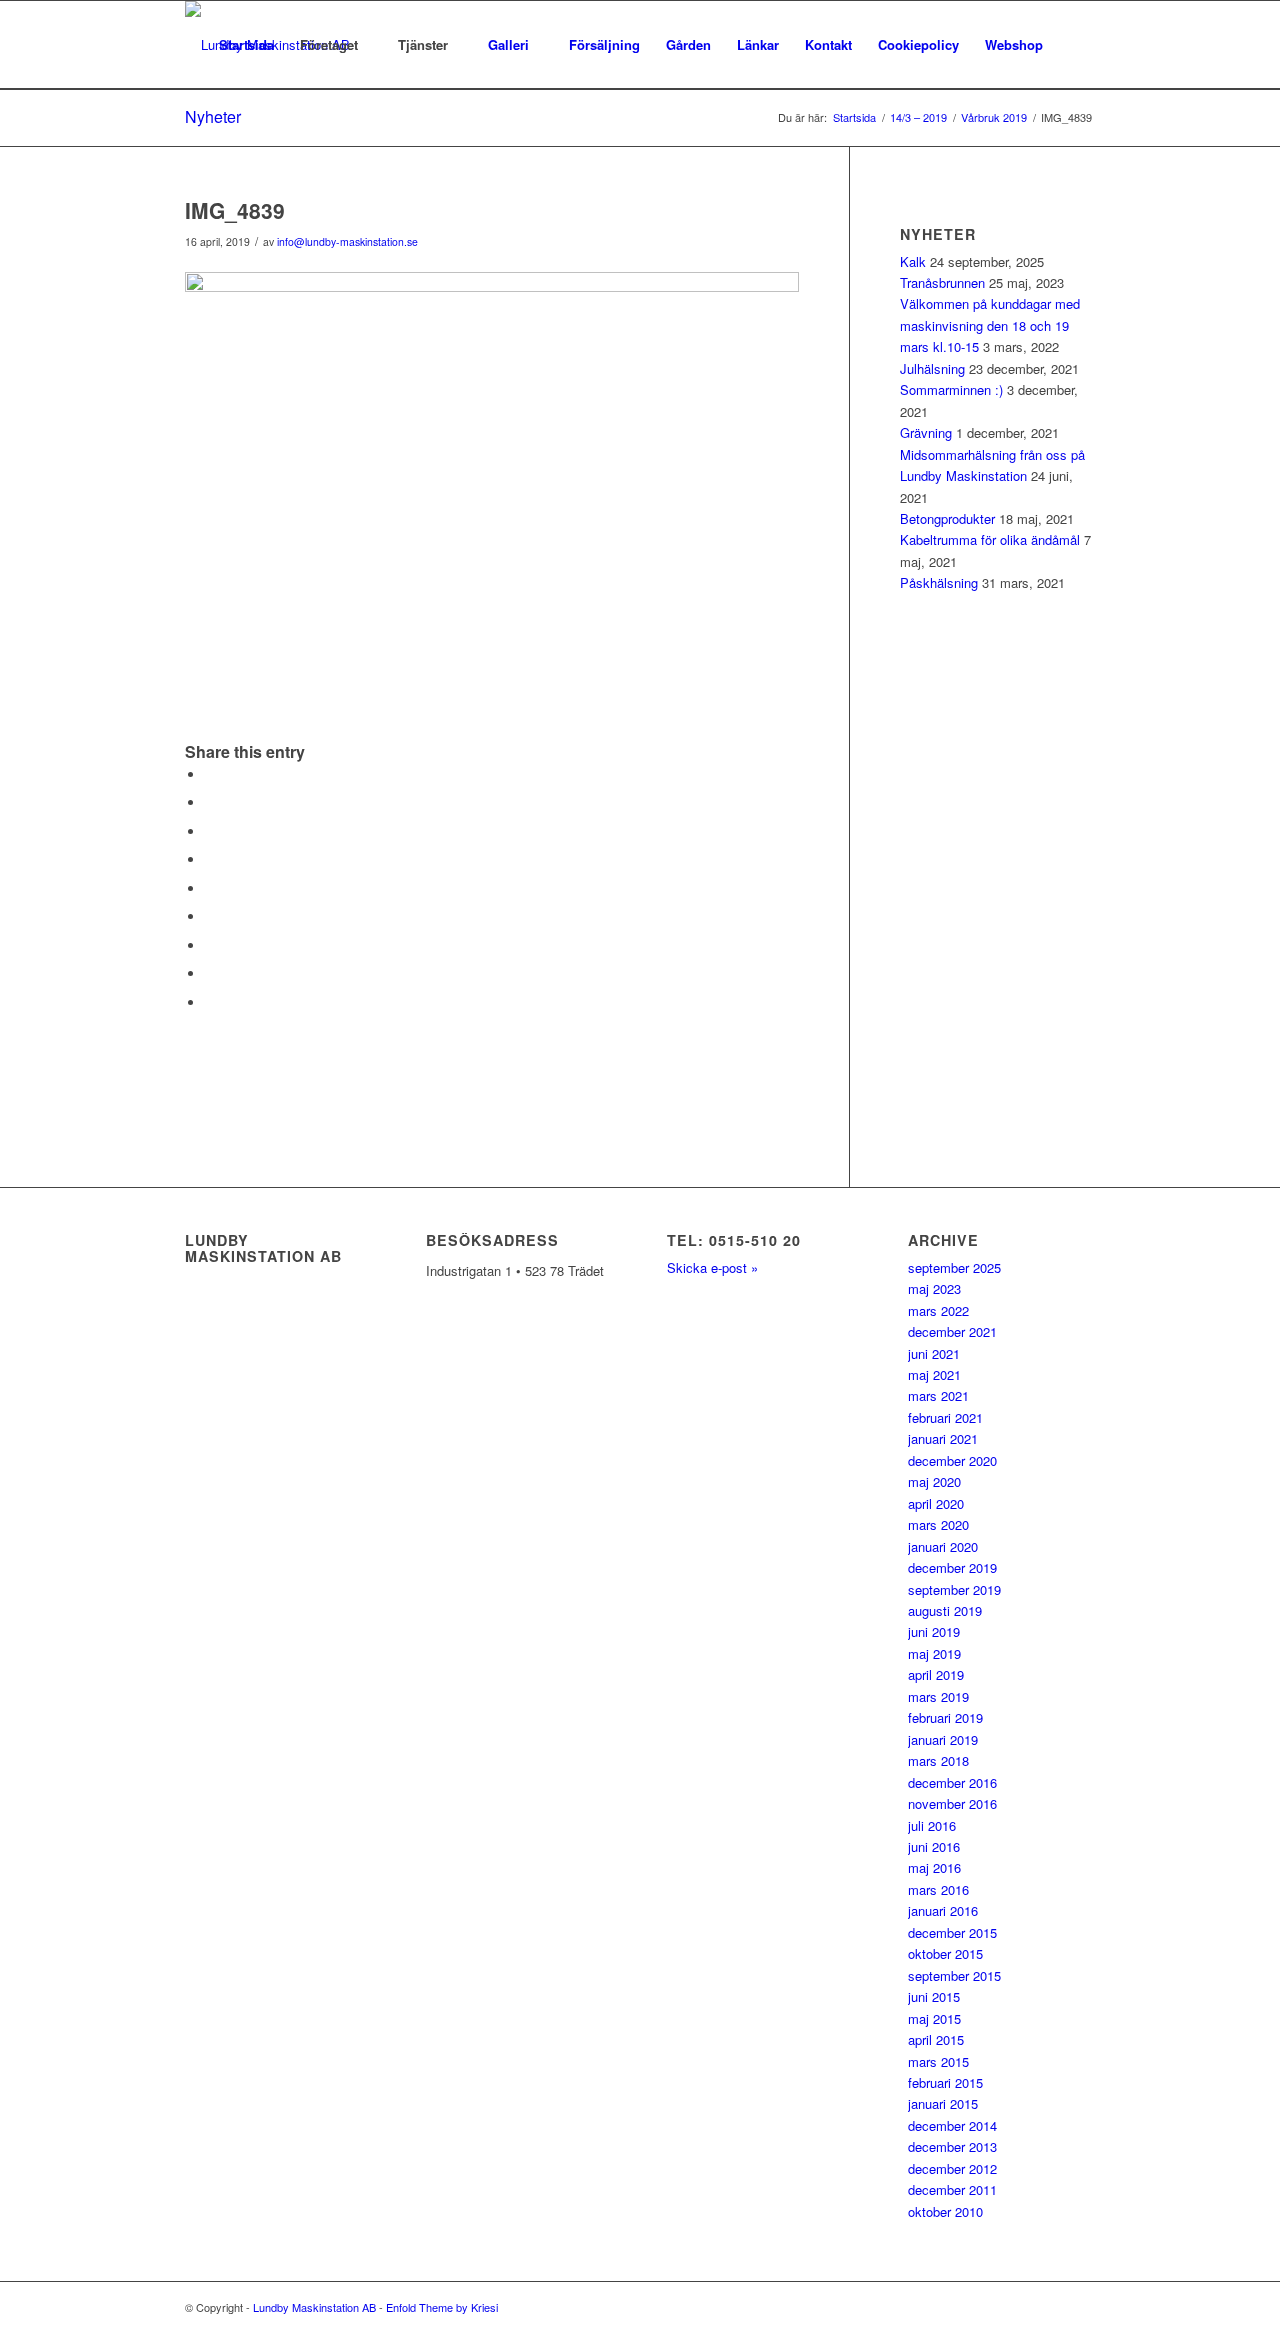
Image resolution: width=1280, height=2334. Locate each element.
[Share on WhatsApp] (210, 831)
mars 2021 (938, 1395)
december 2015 (952, 1932)
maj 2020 (934, 1481)
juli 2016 (932, 1825)
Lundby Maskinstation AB (314, 2307)
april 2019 (936, 1674)
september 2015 (954, 1975)
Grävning (926, 432)
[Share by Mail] (210, 1002)
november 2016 (952, 1803)
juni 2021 (934, 1353)
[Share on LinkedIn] (210, 888)
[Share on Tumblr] (210, 916)
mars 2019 (938, 1696)
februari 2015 (945, 2082)
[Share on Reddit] (210, 973)
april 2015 (936, 2039)
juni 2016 (934, 1846)
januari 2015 (943, 2103)
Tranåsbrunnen (942, 282)
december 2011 (952, 2189)
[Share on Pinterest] (210, 859)
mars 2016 (938, 1889)
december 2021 (952, 1331)
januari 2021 (943, 1438)
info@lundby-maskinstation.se (347, 241)
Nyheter (213, 116)
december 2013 (952, 2146)
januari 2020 (943, 1546)
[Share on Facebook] (210, 774)
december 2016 (952, 1782)
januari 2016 (943, 1910)
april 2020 (936, 1503)
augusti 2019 (945, 1610)
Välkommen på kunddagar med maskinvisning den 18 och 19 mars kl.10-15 (990, 325)
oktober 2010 (945, 2211)
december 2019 (952, 1567)
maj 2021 (934, 1374)
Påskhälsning (939, 582)
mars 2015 (938, 2061)
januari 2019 (943, 1739)
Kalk (913, 261)
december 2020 (952, 1460)
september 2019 (954, 1589)
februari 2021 (945, 1417)
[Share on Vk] (210, 945)
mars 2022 (938, 1310)
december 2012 (952, 2168)
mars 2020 (938, 1524)
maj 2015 (934, 2018)
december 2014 (952, 2125)
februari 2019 (945, 1717)
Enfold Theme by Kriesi (442, 2307)
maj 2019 (934, 1653)
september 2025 (954, 1267)
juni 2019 (934, 1631)
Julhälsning (932, 368)
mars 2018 (938, 1760)
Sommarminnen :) (951, 389)
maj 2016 (934, 1867)
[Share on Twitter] (210, 802)
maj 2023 (934, 1288)
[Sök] (1075, 45)
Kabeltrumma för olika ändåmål (990, 539)
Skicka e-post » (712, 1267)
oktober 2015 (945, 1953)
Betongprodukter (947, 518)
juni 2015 (934, 1996)
